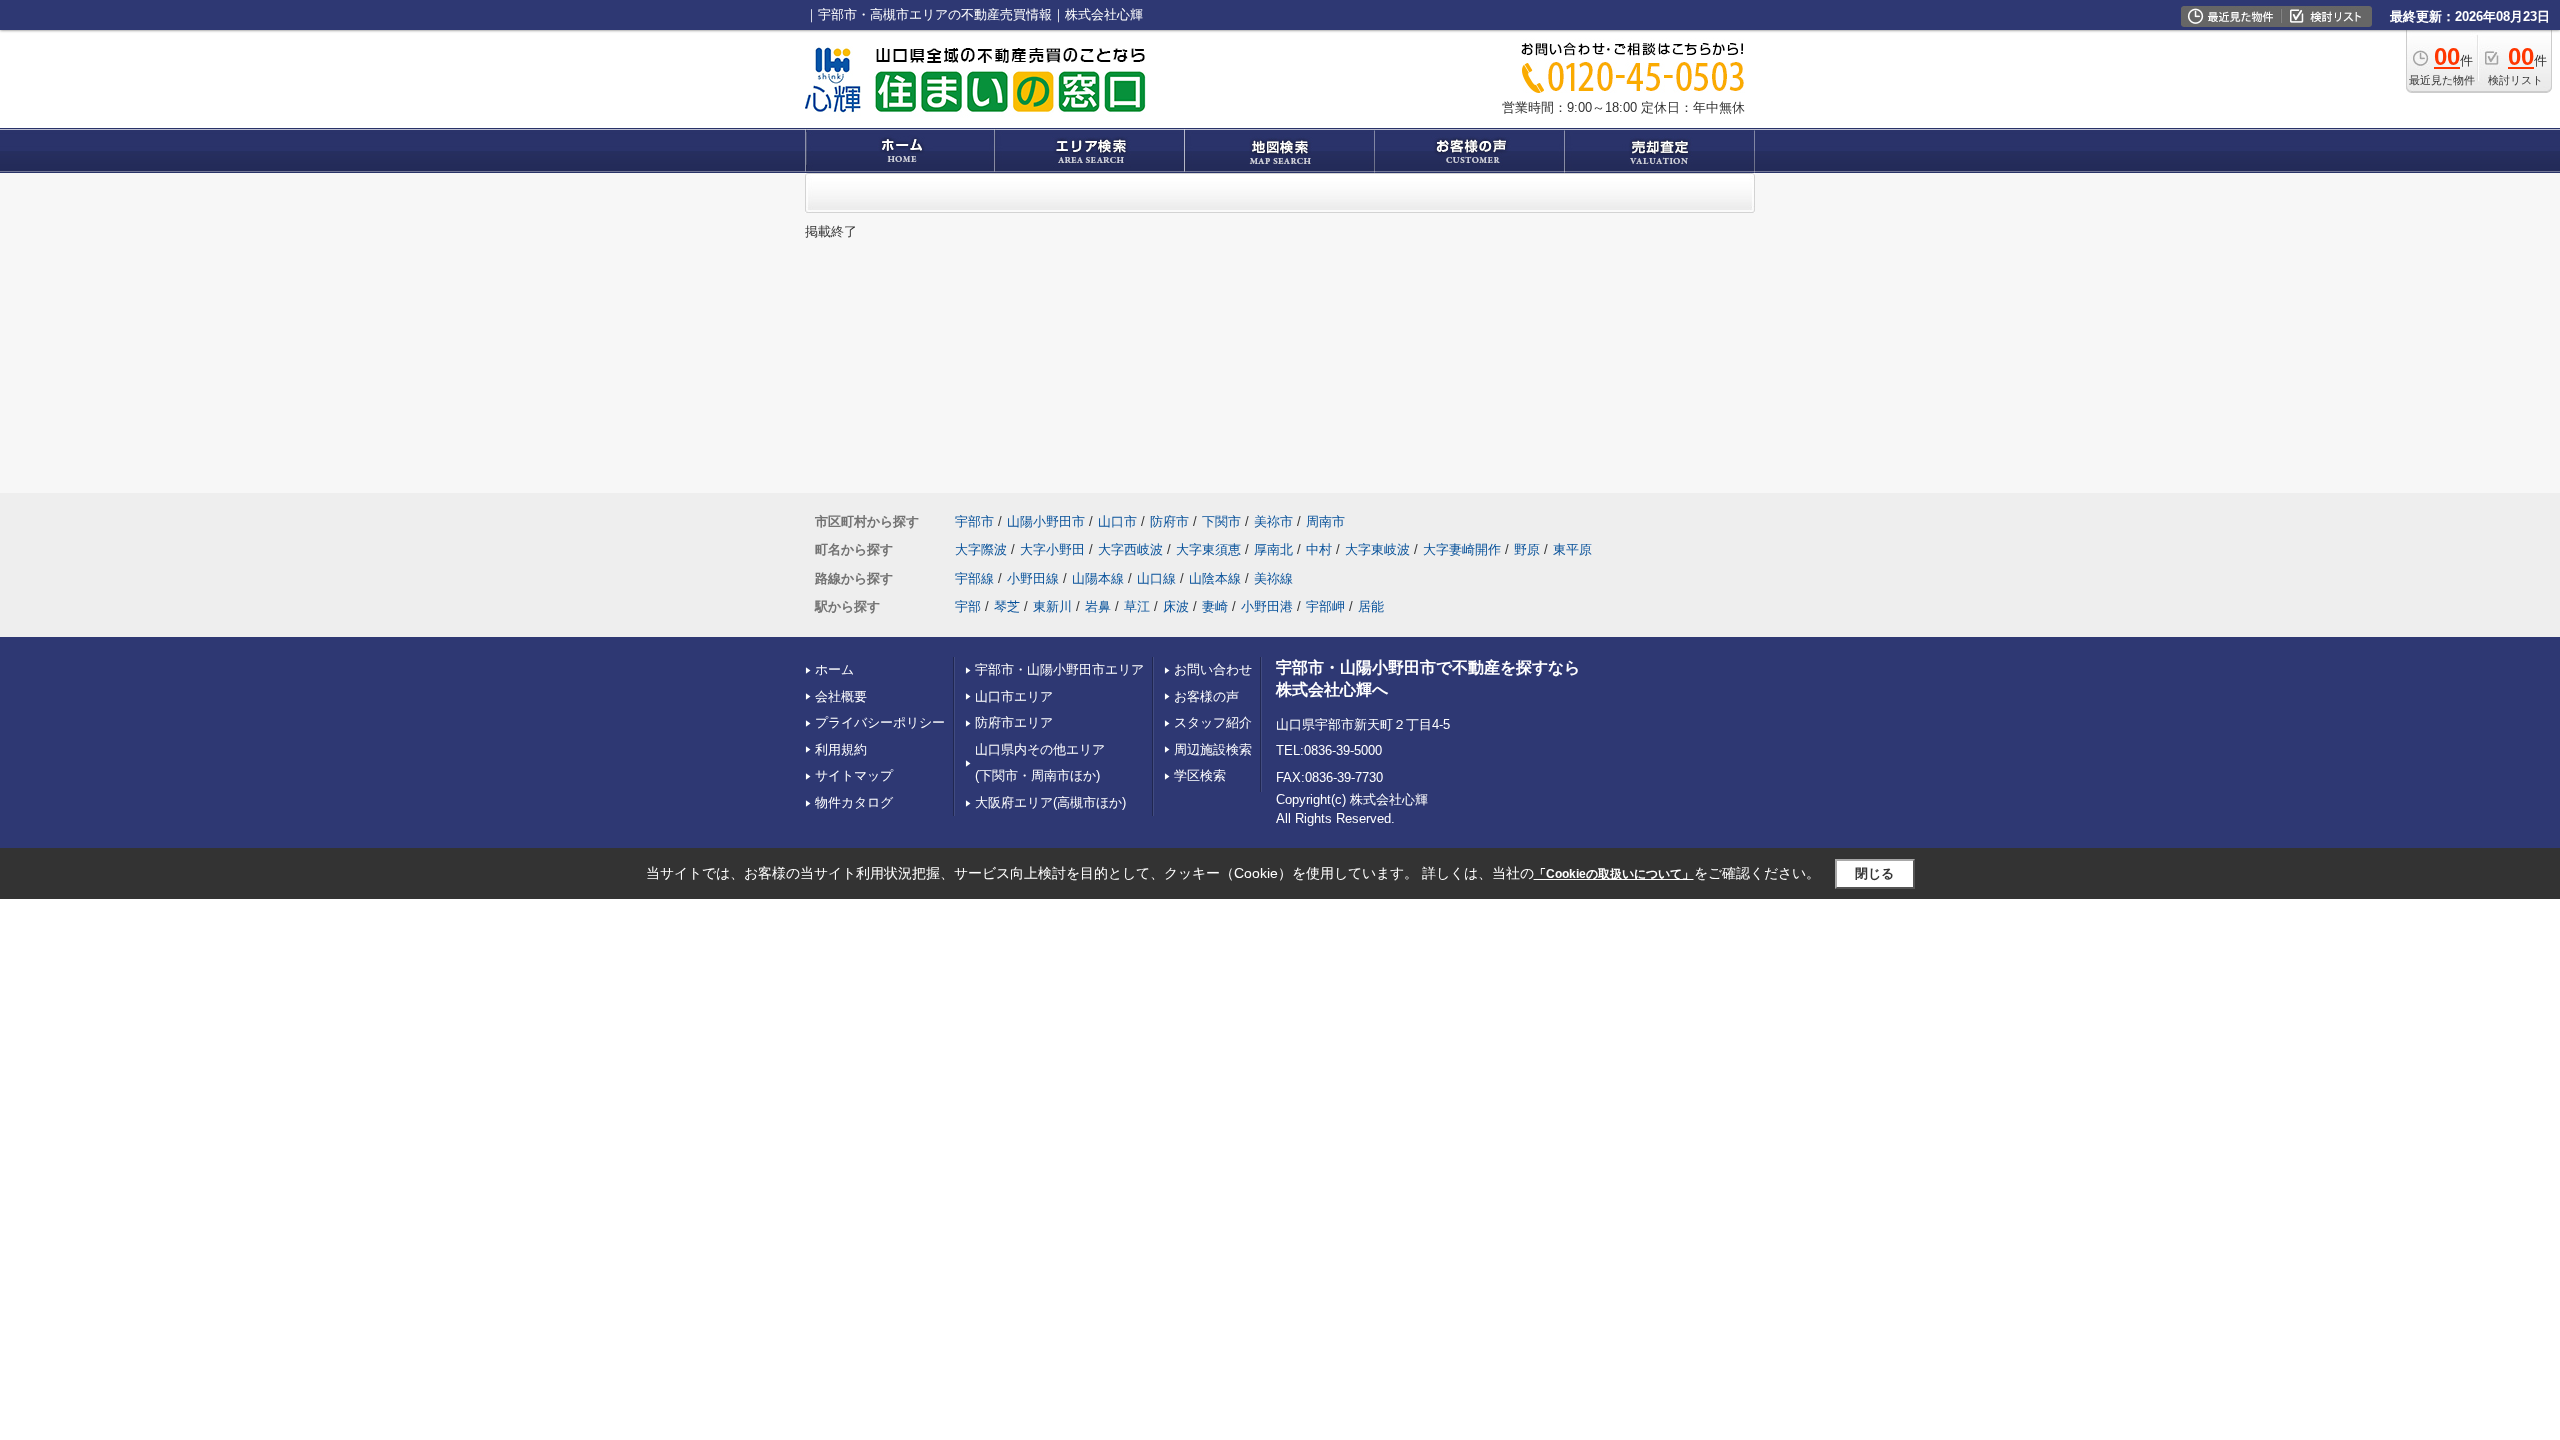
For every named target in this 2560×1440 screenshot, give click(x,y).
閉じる (1874, 873)
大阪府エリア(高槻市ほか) (1050, 802)
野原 (1527, 549)
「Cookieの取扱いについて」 (1614, 874)
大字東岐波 (1377, 549)
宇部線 (974, 578)
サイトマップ (854, 775)
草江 (1137, 606)
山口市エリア (1014, 696)
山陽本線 (1098, 578)
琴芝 (1007, 606)
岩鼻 (1098, 606)
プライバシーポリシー (880, 722)
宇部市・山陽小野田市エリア (1059, 669)
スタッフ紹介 (1213, 722)
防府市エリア (1014, 722)
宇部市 (974, 521)
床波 (1176, 606)
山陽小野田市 (1046, 521)
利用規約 (841, 749)
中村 (1319, 549)
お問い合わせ (1213, 669)
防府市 (1169, 521)
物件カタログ (854, 802)
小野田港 (1267, 606)
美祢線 (1273, 578)
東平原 (1572, 549)
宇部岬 (1325, 606)
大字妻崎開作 (1462, 549)
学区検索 (1200, 775)
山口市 (1117, 521)
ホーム (834, 669)
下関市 (1221, 521)
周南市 (1325, 521)
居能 (1371, 606)
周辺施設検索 (1213, 749)
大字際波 (981, 549)
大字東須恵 (1208, 549)
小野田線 (1033, 578)
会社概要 (841, 696)
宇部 (968, 606)
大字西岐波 (1130, 549)
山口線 (1156, 578)
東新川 (1052, 606)
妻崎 (1215, 606)
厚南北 (1273, 549)
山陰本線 (1215, 578)
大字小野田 (1052, 549)
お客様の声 (1206, 696)
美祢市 (1273, 521)
